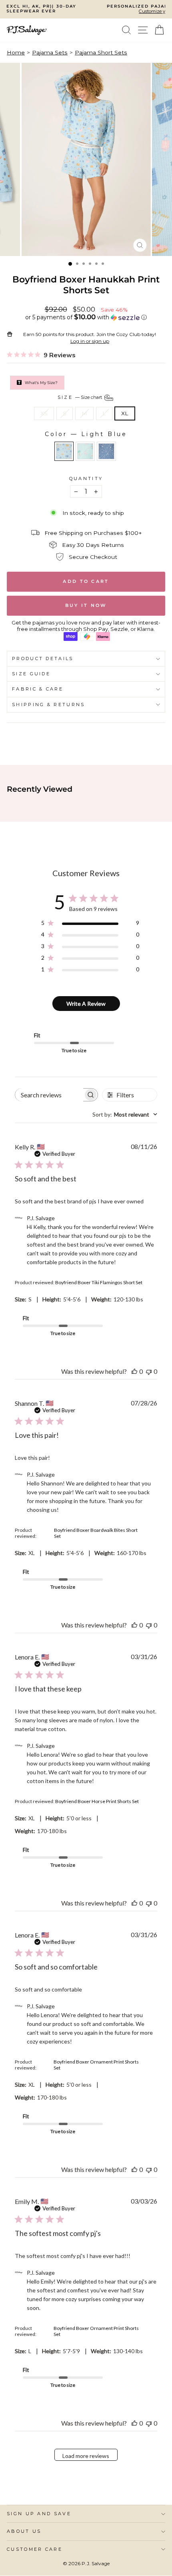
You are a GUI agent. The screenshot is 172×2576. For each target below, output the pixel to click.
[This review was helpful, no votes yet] (134, 1371)
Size (81, 397)
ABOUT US (24, 2531)
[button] (86, 317)
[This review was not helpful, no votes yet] (149, 1371)
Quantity (86, 479)
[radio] (64, 451)
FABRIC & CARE (38, 689)
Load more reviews (86, 2456)
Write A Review (86, 1004)
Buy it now (86, 605)
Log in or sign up (90, 341)
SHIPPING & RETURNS (49, 705)
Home (16, 52)
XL (125, 413)
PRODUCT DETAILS (43, 659)
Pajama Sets (50, 52)
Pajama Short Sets (101, 52)
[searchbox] (49, 1095)
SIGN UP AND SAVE (39, 2514)
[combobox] (125, 1114)
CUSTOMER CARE (35, 2549)
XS (44, 413)
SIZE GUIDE (31, 674)
